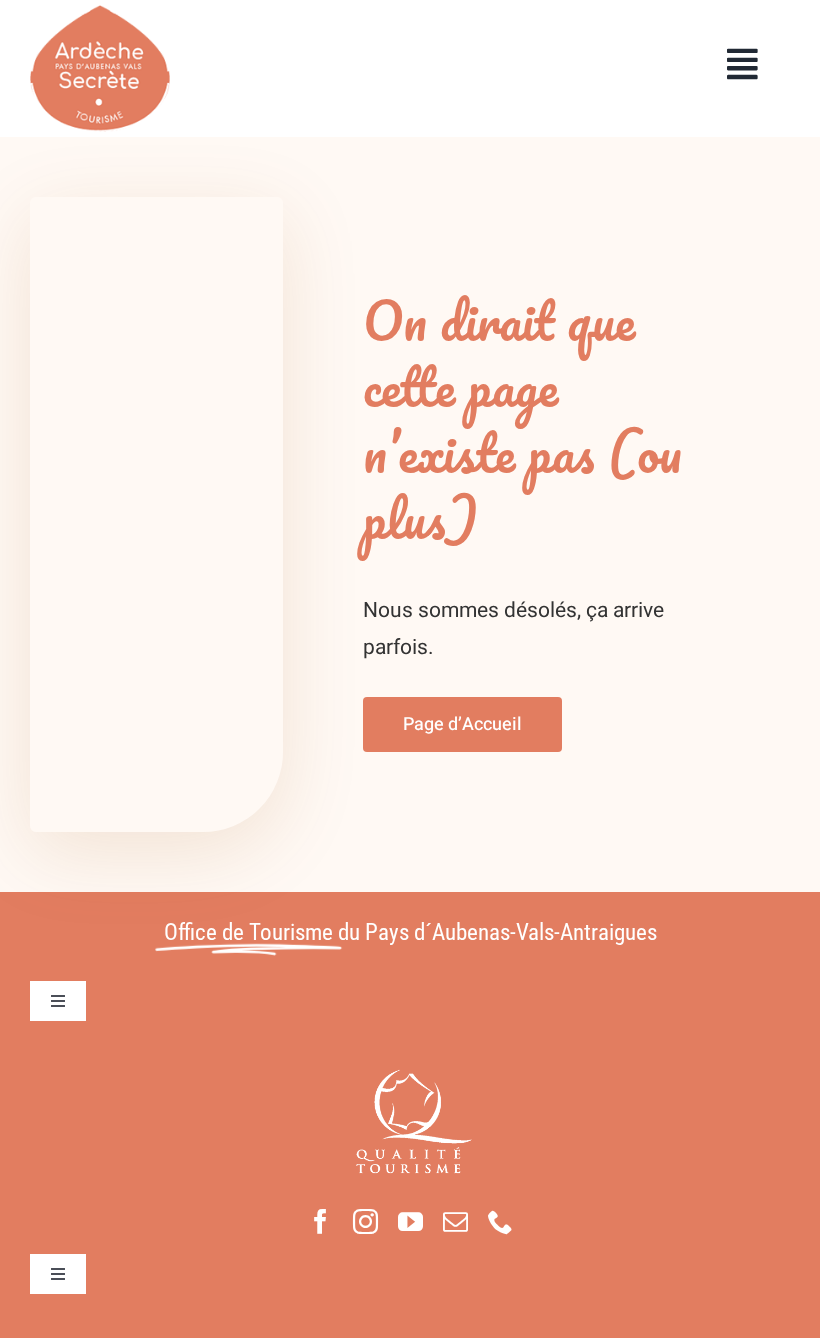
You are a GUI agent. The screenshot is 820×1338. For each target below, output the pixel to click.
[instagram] (365, 1221)
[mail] (455, 1221)
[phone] (500, 1221)
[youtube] (410, 1221)
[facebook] (320, 1221)
